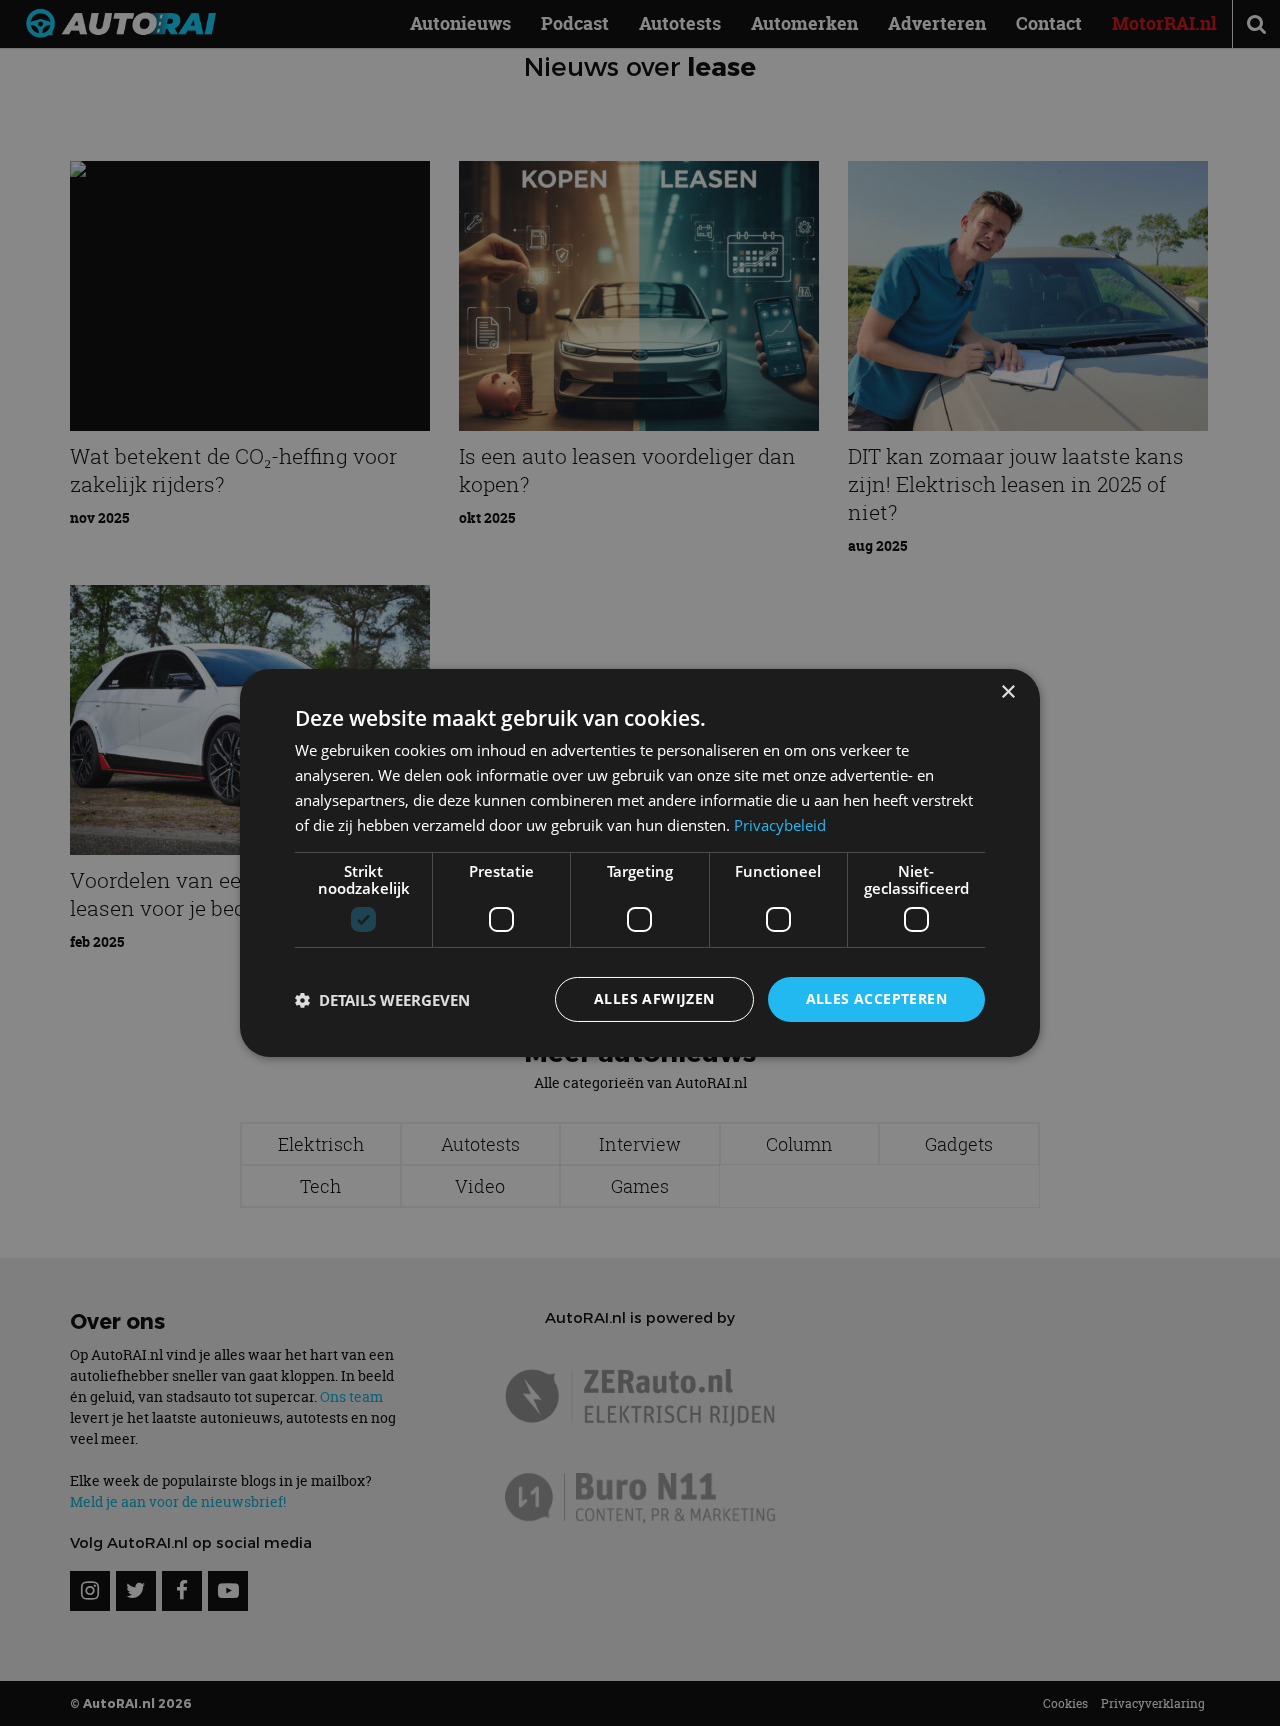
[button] (382, 1000)
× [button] (1007, 692)
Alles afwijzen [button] (654, 998)
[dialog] (640, 863)
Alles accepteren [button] (876, 998)
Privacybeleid (780, 825)
